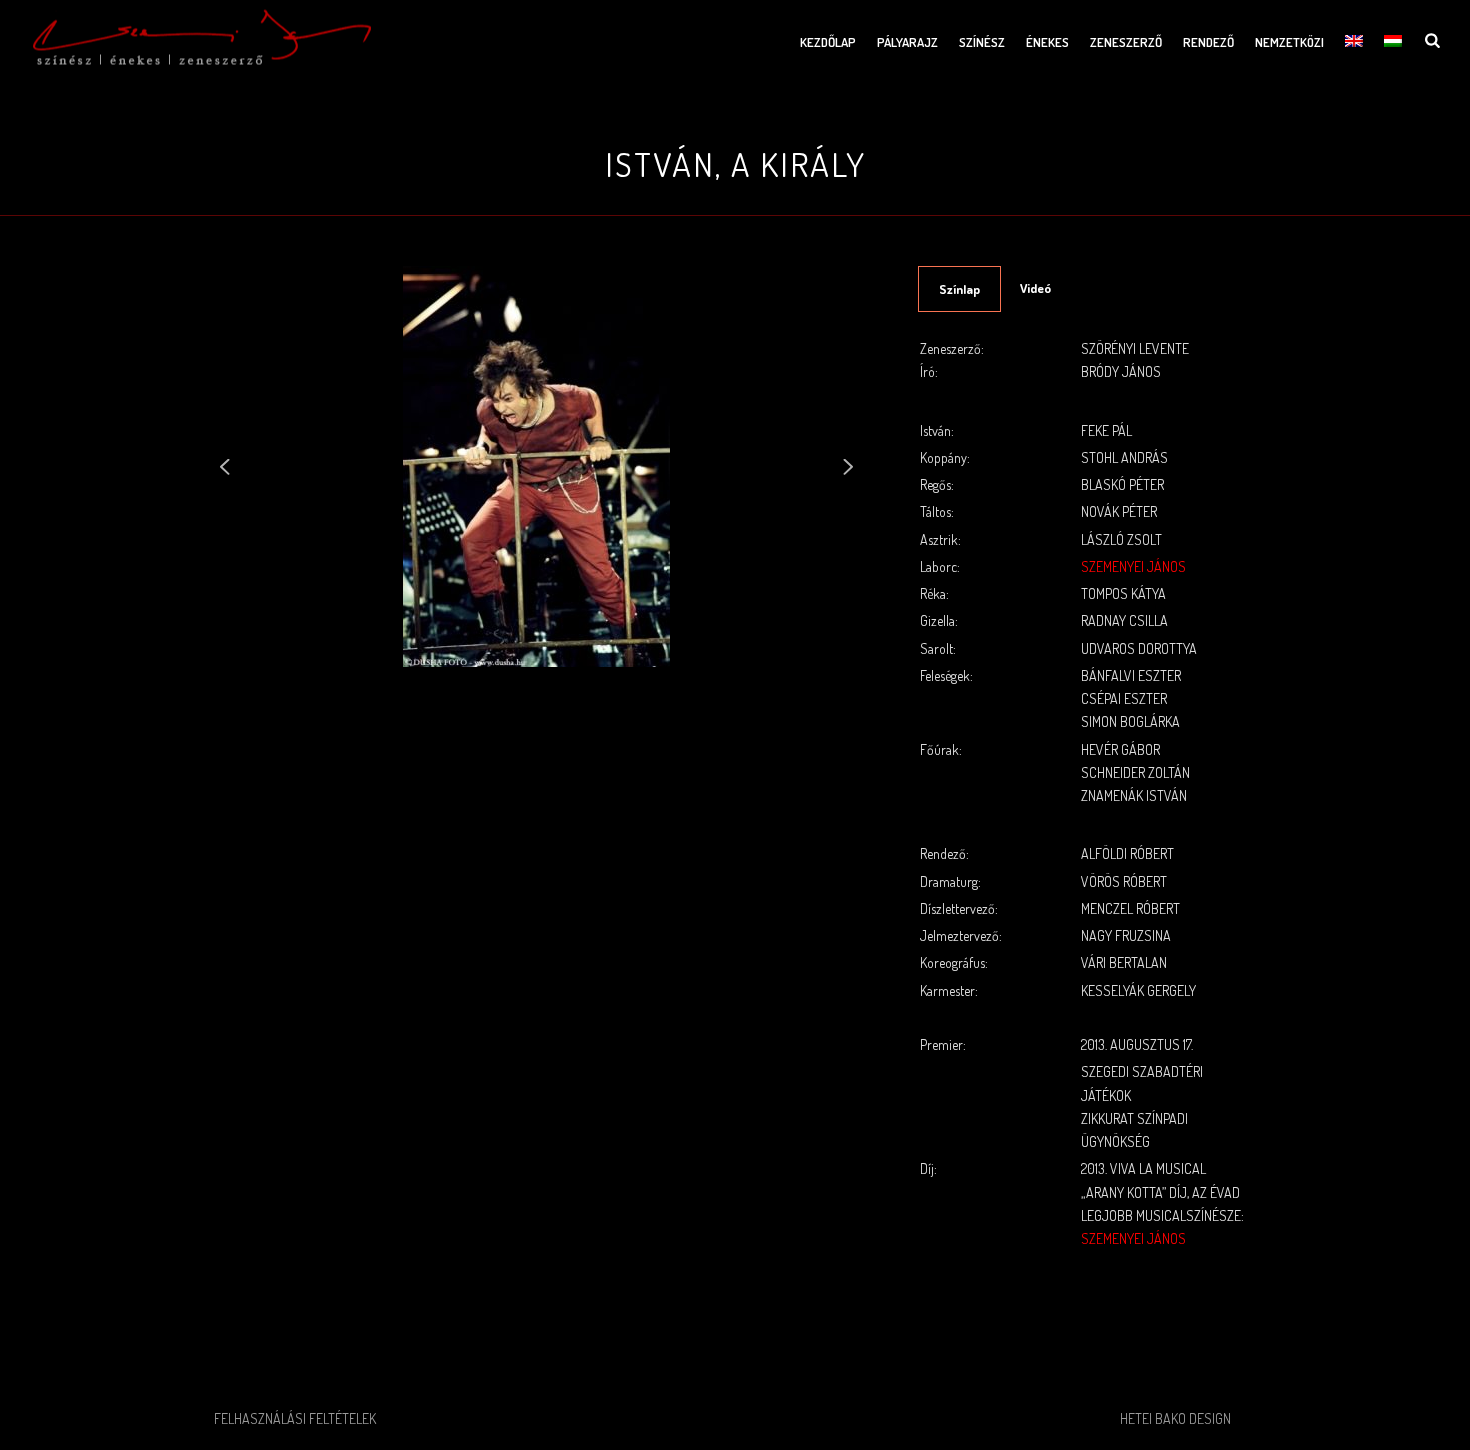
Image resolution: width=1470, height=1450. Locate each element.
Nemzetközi (1289, 42)
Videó (1035, 288)
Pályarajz (907, 42)
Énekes (1047, 42)
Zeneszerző (1126, 42)
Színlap (959, 289)
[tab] (959, 288)
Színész (982, 42)
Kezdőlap (828, 42)
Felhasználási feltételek (295, 1418)
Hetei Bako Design (1175, 1418)
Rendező (1208, 42)
